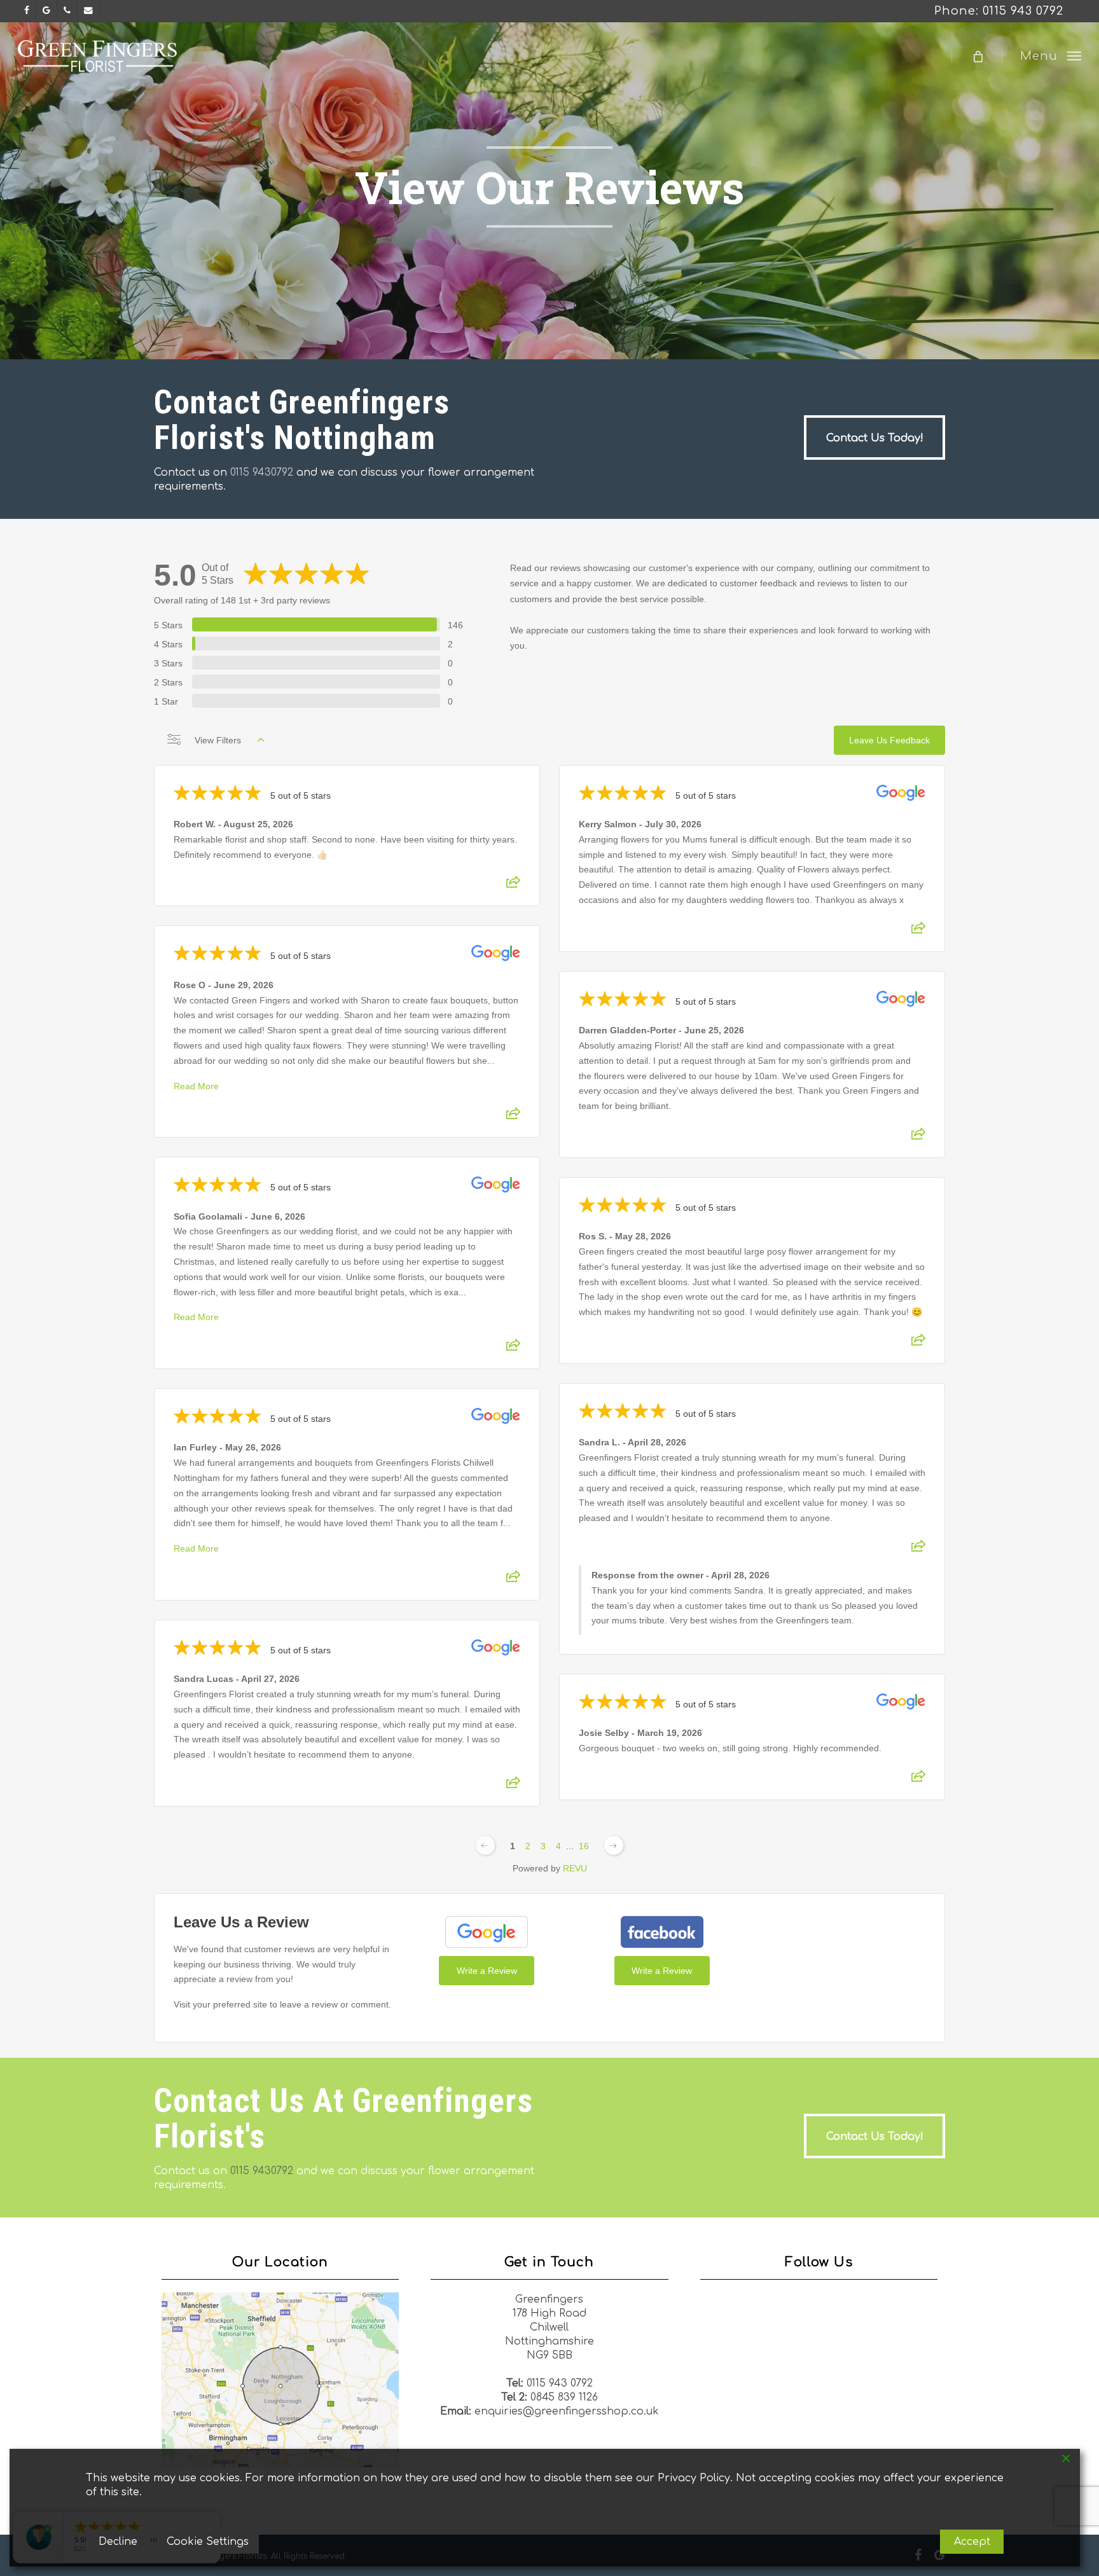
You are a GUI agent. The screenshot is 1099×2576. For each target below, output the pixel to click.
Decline (118, 2542)
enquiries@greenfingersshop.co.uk (567, 2411)
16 (584, 1846)
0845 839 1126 (564, 2397)
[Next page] (614, 1845)
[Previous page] (485, 1845)
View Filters (218, 740)
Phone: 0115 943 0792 (999, 11)
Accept (972, 2542)
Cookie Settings (208, 2542)
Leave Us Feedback (889, 740)
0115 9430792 (262, 472)
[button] (1051, 56)
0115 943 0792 (560, 2383)
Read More (196, 1086)
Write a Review (487, 1971)
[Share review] (513, 886)
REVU (575, 1868)
